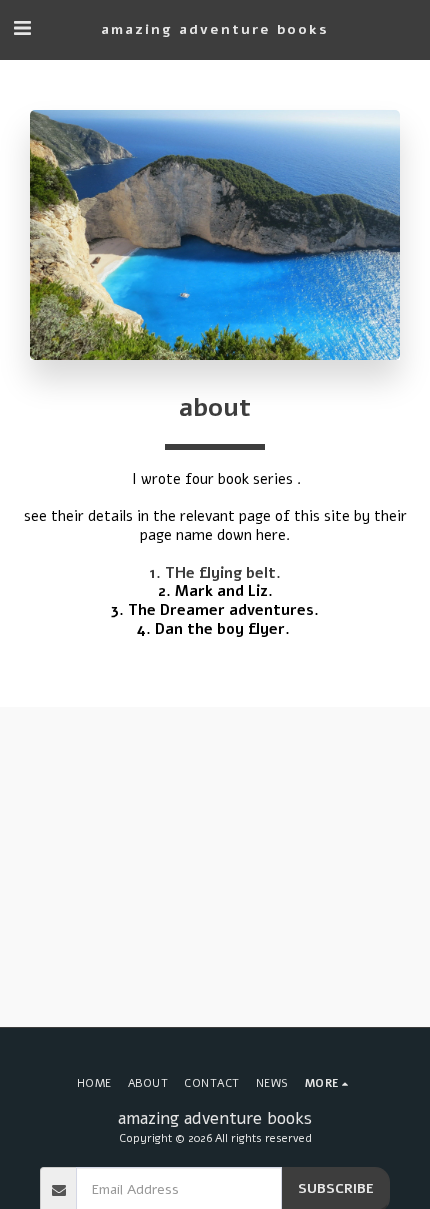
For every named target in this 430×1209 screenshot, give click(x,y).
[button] (22, 28)
